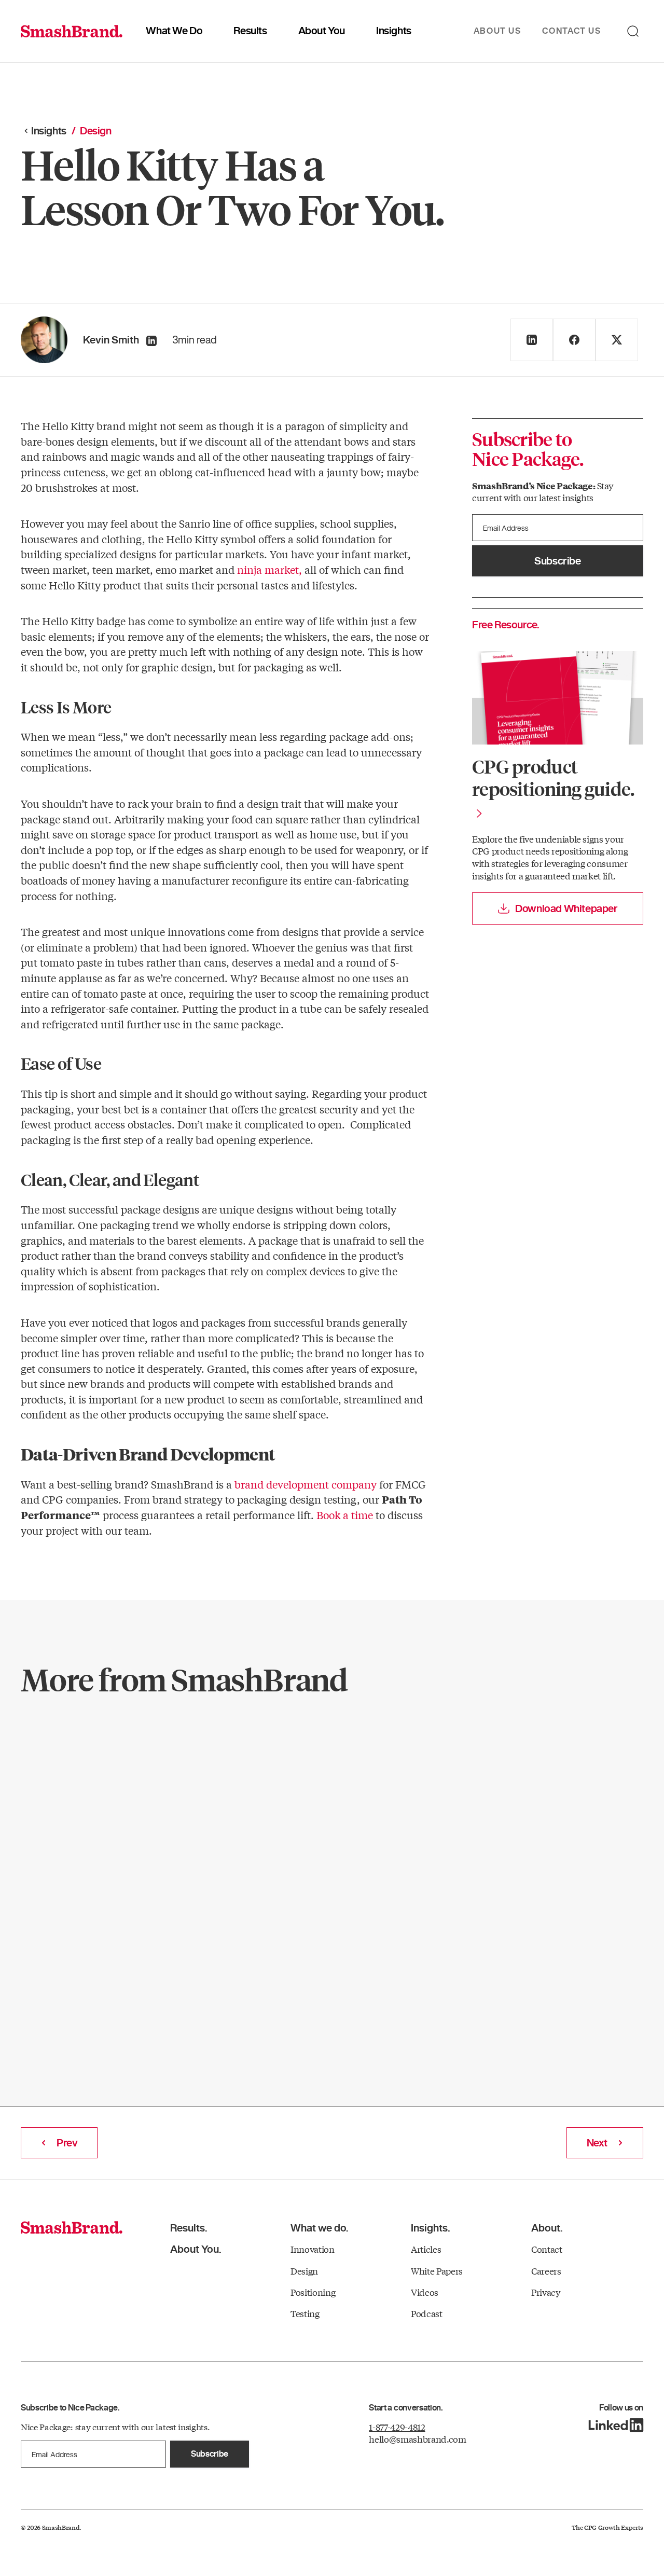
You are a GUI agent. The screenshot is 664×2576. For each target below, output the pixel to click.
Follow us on (621, 2408)
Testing (305, 2313)
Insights (394, 31)
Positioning (313, 2292)
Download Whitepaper (566, 908)
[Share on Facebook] (574, 340)
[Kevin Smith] (151, 341)
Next (597, 2143)
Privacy (546, 2292)
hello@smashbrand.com (417, 2439)
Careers (546, 2271)
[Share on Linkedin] (532, 340)
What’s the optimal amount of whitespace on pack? (364, 1794)
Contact (547, 2249)
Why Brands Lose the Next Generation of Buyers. (127, 1794)
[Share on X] (617, 340)
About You (322, 31)
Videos (425, 2292)
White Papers (437, 2271)
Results (250, 31)
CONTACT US (572, 31)
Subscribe (557, 561)
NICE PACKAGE (79, 1744)
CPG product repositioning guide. (553, 777)
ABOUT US (497, 31)
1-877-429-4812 (397, 2427)
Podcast (427, 2313)
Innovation (313, 2249)
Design (290, 1744)
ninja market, (269, 569)
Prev (67, 2143)
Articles (426, 2249)
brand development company (306, 1484)
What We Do (174, 31)
